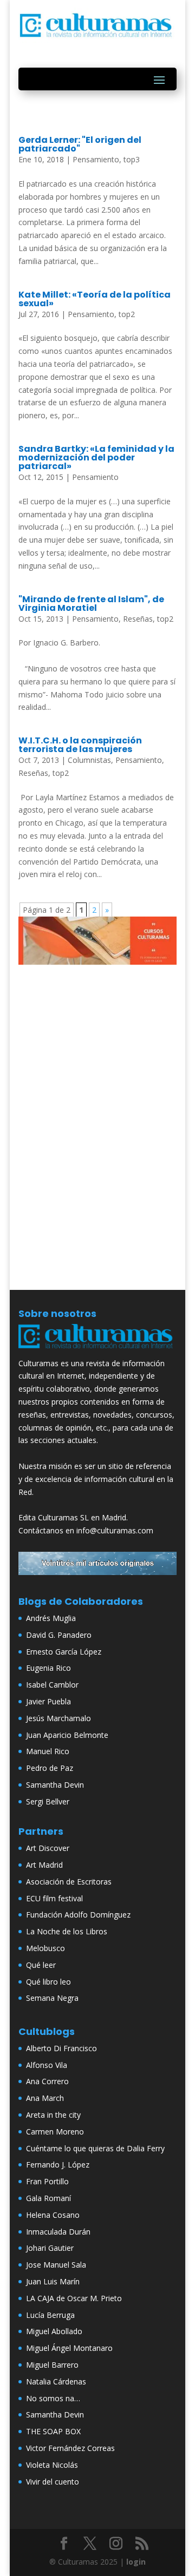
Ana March (45, 2098)
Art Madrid (44, 1865)
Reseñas (138, 619)
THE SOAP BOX (53, 2431)
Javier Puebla (48, 1701)
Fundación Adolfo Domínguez (78, 1915)
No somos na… (53, 2398)
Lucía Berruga (50, 2315)
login (136, 2562)
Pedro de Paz (50, 1768)
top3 (132, 159)
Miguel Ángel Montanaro (69, 2348)
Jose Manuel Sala (56, 2265)
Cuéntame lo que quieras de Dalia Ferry (95, 2148)
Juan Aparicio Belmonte (67, 1735)
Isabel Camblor (52, 1685)
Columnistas (89, 760)
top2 (127, 314)
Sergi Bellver (48, 1801)
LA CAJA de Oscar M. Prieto (74, 2298)
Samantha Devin (55, 1785)
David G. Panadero (59, 1635)
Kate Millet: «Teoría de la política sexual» (95, 299)
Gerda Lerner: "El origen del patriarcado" (80, 144)
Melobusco (45, 1948)
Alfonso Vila (47, 2065)
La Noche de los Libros (67, 1931)
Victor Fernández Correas (70, 2448)
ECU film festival (54, 1898)
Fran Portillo (47, 2181)
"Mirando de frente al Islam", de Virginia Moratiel (91, 604)
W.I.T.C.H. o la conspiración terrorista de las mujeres (80, 745)
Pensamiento (96, 159)
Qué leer (41, 1965)
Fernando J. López (58, 2165)
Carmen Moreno (55, 2132)
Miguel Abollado (54, 2331)
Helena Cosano (53, 2215)
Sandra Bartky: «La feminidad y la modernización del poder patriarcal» (96, 457)
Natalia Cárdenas (56, 2381)
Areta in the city (53, 2115)
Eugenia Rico (48, 1668)
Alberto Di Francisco (61, 2048)
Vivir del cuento (53, 2482)
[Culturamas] (97, 1350)
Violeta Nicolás (52, 2465)
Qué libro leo (48, 1982)
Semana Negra (52, 1998)
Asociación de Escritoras (69, 1882)
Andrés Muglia (51, 1618)
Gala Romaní (48, 2198)
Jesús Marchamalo (58, 1718)
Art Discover (48, 1848)
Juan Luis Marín (53, 2281)
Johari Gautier (50, 2248)
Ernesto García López (64, 1652)
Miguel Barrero (52, 2365)
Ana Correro (47, 2081)
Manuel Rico (48, 1751)
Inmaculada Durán (58, 2232)
